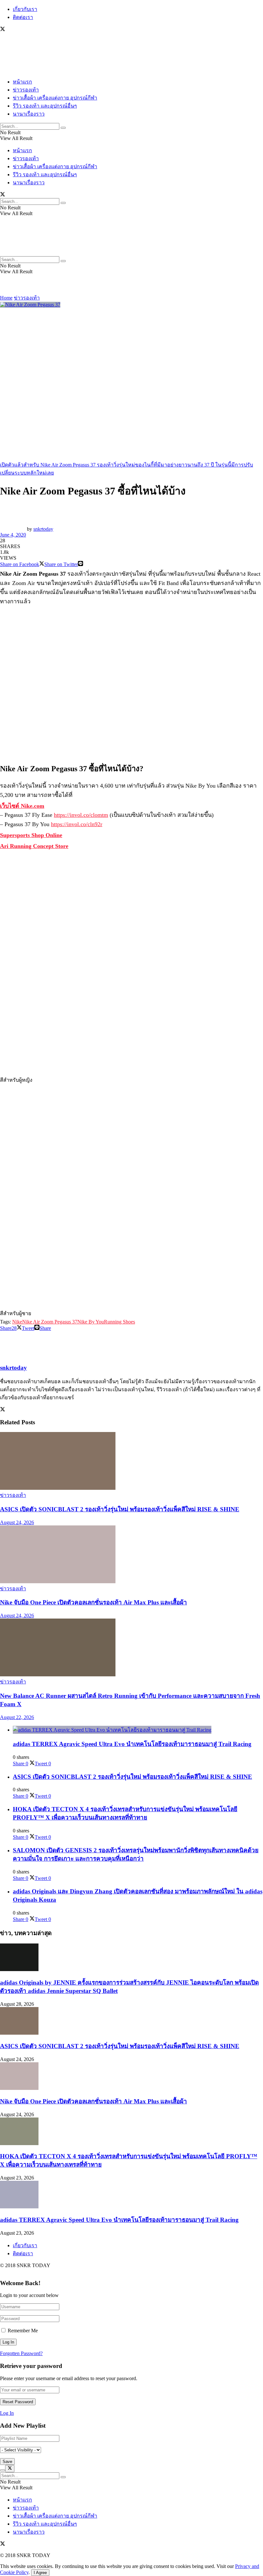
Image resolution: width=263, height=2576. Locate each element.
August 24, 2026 (17, 1522)
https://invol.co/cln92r (77, 824)
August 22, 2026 (17, 1717)
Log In (7, 2413)
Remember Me (23, 2331)
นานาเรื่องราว (29, 114)
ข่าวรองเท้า (26, 90)
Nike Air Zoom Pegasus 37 (50, 1322)
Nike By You (91, 1322)
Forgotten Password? (21, 2353)
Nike (17, 1322)
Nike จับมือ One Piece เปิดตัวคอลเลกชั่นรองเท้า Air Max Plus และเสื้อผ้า (93, 1602)
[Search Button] (63, 128)
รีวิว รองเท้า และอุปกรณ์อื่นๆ (45, 106)
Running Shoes (119, 1322)
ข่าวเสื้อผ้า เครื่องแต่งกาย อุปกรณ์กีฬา (55, 98)
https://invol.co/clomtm (81, 815)
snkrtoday (43, 529)
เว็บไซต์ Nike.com (22, 806)
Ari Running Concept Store (34, 846)
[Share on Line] (81, 564)
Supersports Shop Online (31, 835)
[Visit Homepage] (19, 70)
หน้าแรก (22, 82)
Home (6, 298)
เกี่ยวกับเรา (25, 9)
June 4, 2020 (13, 535)
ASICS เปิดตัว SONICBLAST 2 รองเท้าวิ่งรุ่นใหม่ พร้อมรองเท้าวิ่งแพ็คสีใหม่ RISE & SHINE (120, 1509)
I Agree (40, 2573)
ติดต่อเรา (23, 17)
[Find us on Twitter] (3, 30)
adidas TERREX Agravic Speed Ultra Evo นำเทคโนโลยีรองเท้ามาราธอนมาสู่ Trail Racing (132, 1744)
